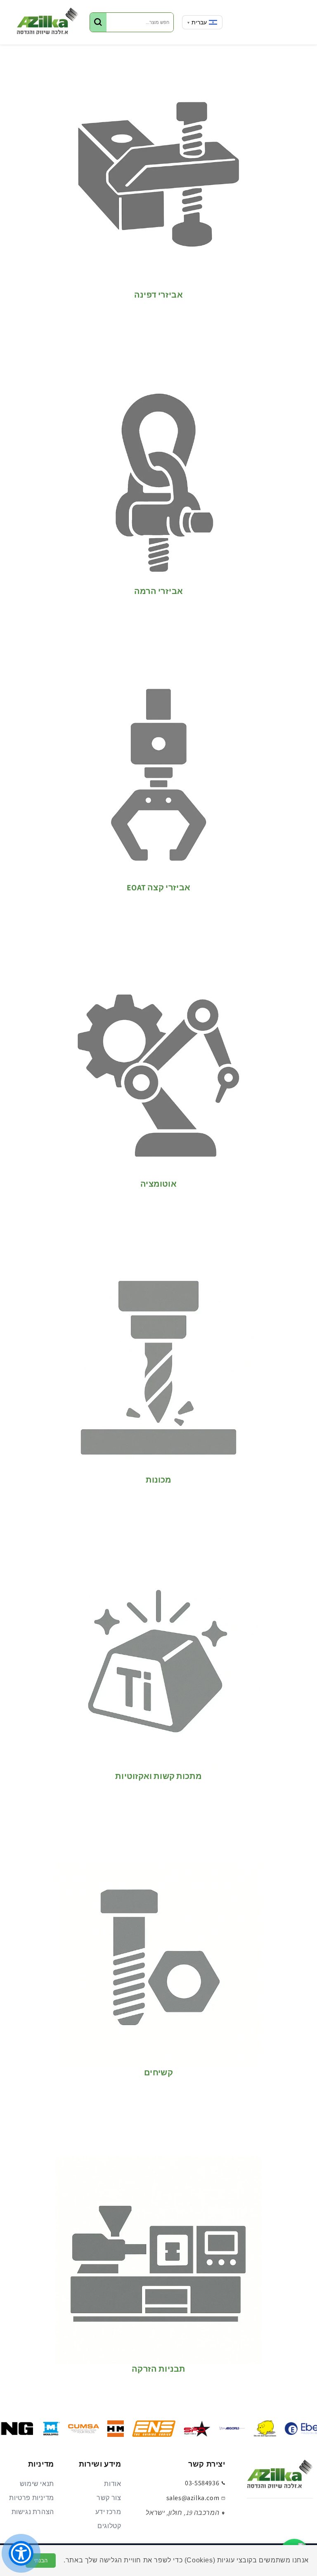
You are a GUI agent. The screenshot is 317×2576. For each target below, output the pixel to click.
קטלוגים (109, 2526)
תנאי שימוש (37, 2484)
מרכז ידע (108, 2512)
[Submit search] (98, 22)
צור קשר (109, 2498)
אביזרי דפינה (158, 295)
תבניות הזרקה (158, 2369)
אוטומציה (158, 1184)
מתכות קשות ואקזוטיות (158, 1776)
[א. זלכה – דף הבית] (280, 2477)
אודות (112, 2484)
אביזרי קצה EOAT (158, 888)
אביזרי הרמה (158, 591)
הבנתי (41, 2561)
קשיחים (158, 2073)
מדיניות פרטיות (31, 2498)
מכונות (158, 1480)
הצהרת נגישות (33, 2512)
